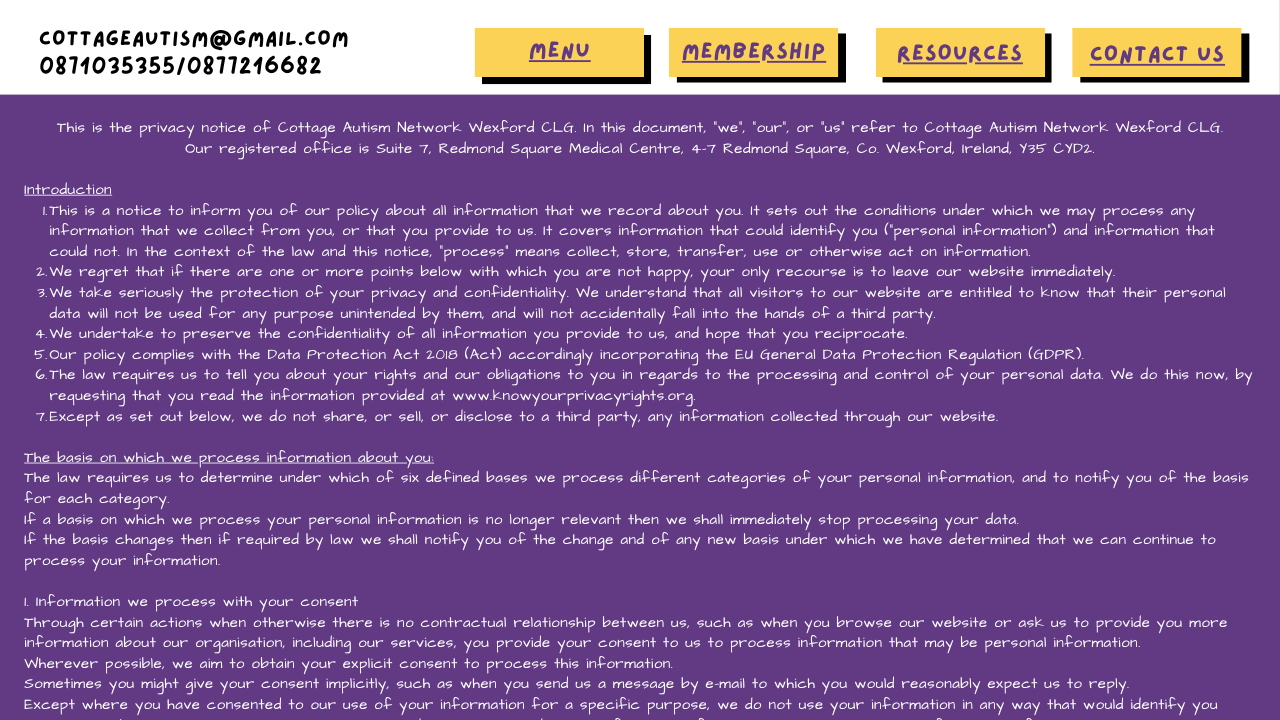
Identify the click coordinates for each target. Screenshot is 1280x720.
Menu (560, 51)
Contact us (1157, 54)
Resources (960, 53)
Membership (754, 51)
